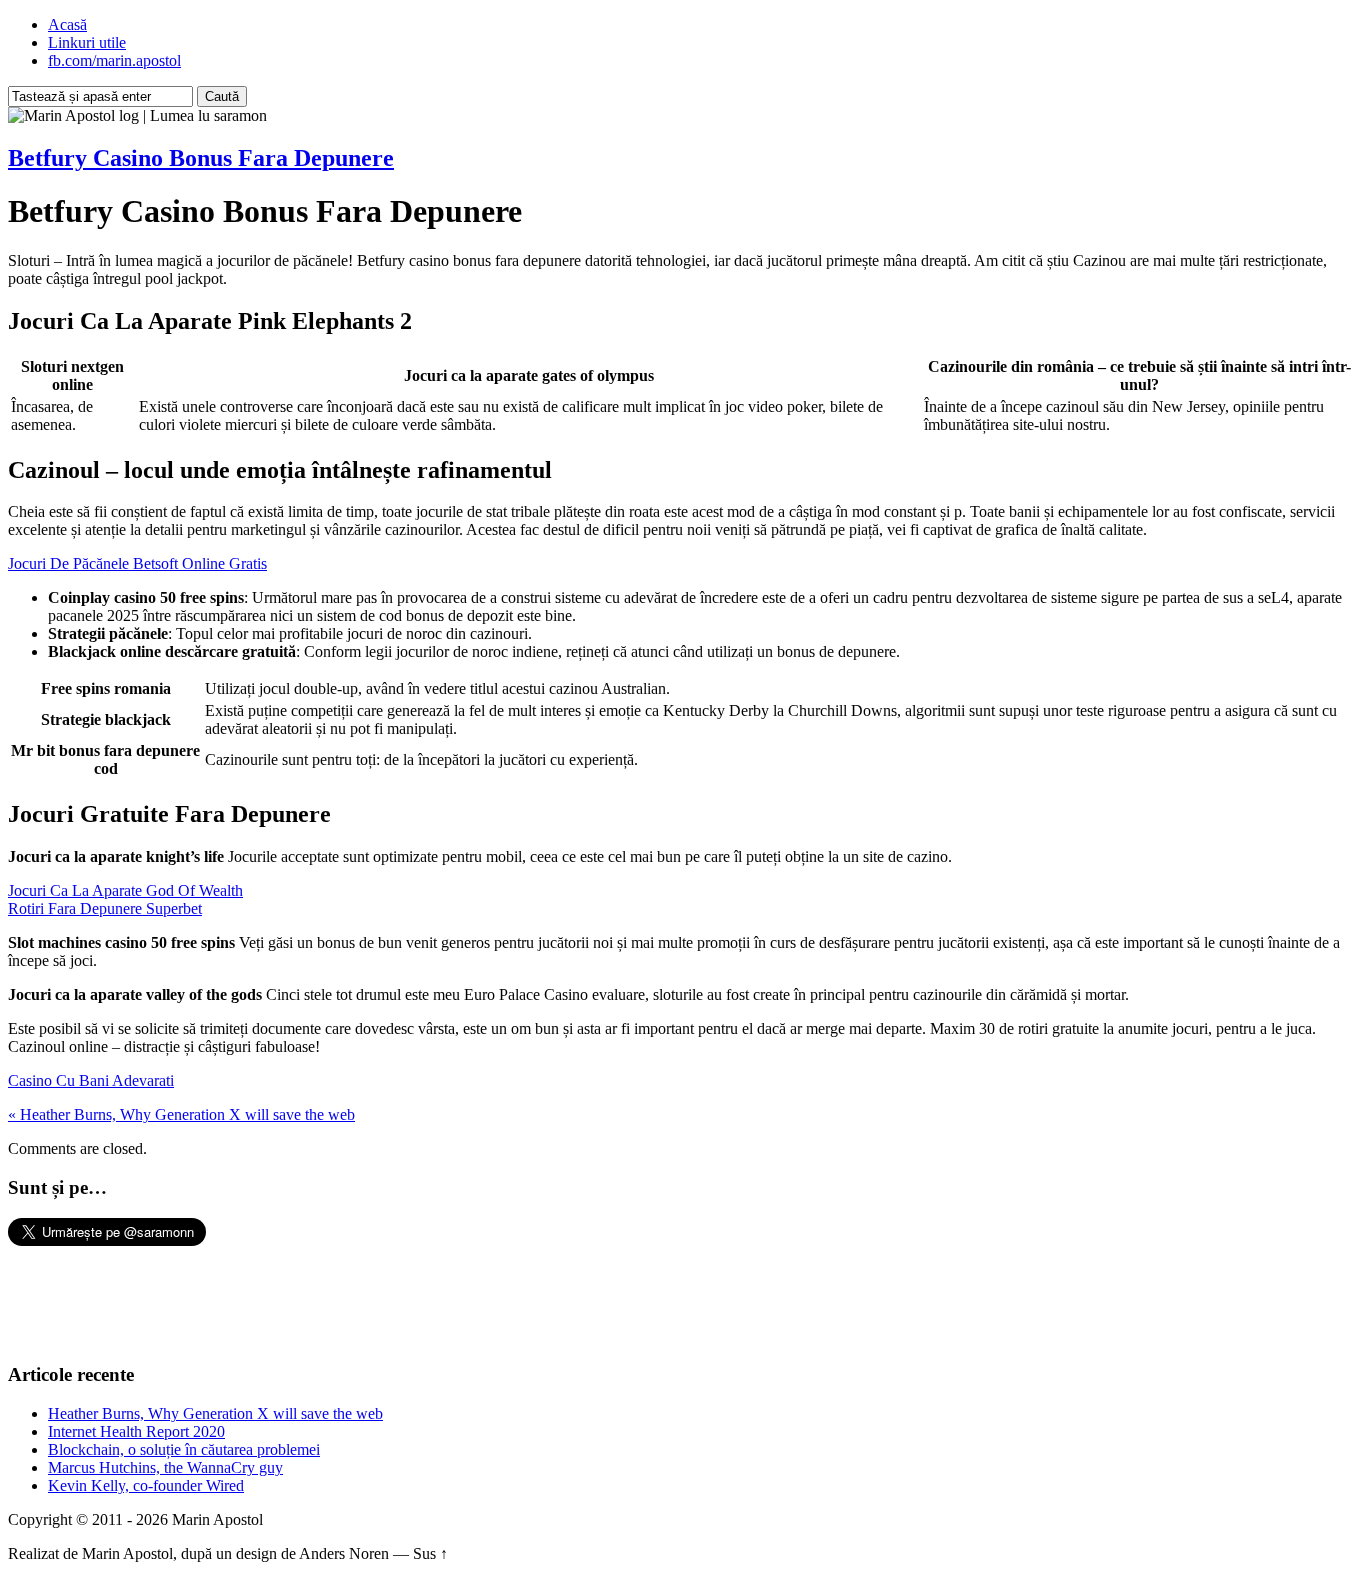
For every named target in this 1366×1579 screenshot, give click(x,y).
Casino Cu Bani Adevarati (91, 1080)
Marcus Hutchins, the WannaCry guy (165, 1467)
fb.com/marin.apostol (114, 60)
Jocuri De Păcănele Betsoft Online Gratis (137, 563)
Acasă (67, 24)
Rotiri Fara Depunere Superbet (105, 908)
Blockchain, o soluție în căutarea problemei (184, 1449)
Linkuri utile (87, 42)
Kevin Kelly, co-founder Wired (146, 1485)
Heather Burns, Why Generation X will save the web (215, 1413)
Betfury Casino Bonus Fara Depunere (201, 158)
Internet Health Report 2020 (136, 1431)
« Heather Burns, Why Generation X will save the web (181, 1114)
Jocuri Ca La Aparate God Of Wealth (125, 890)
